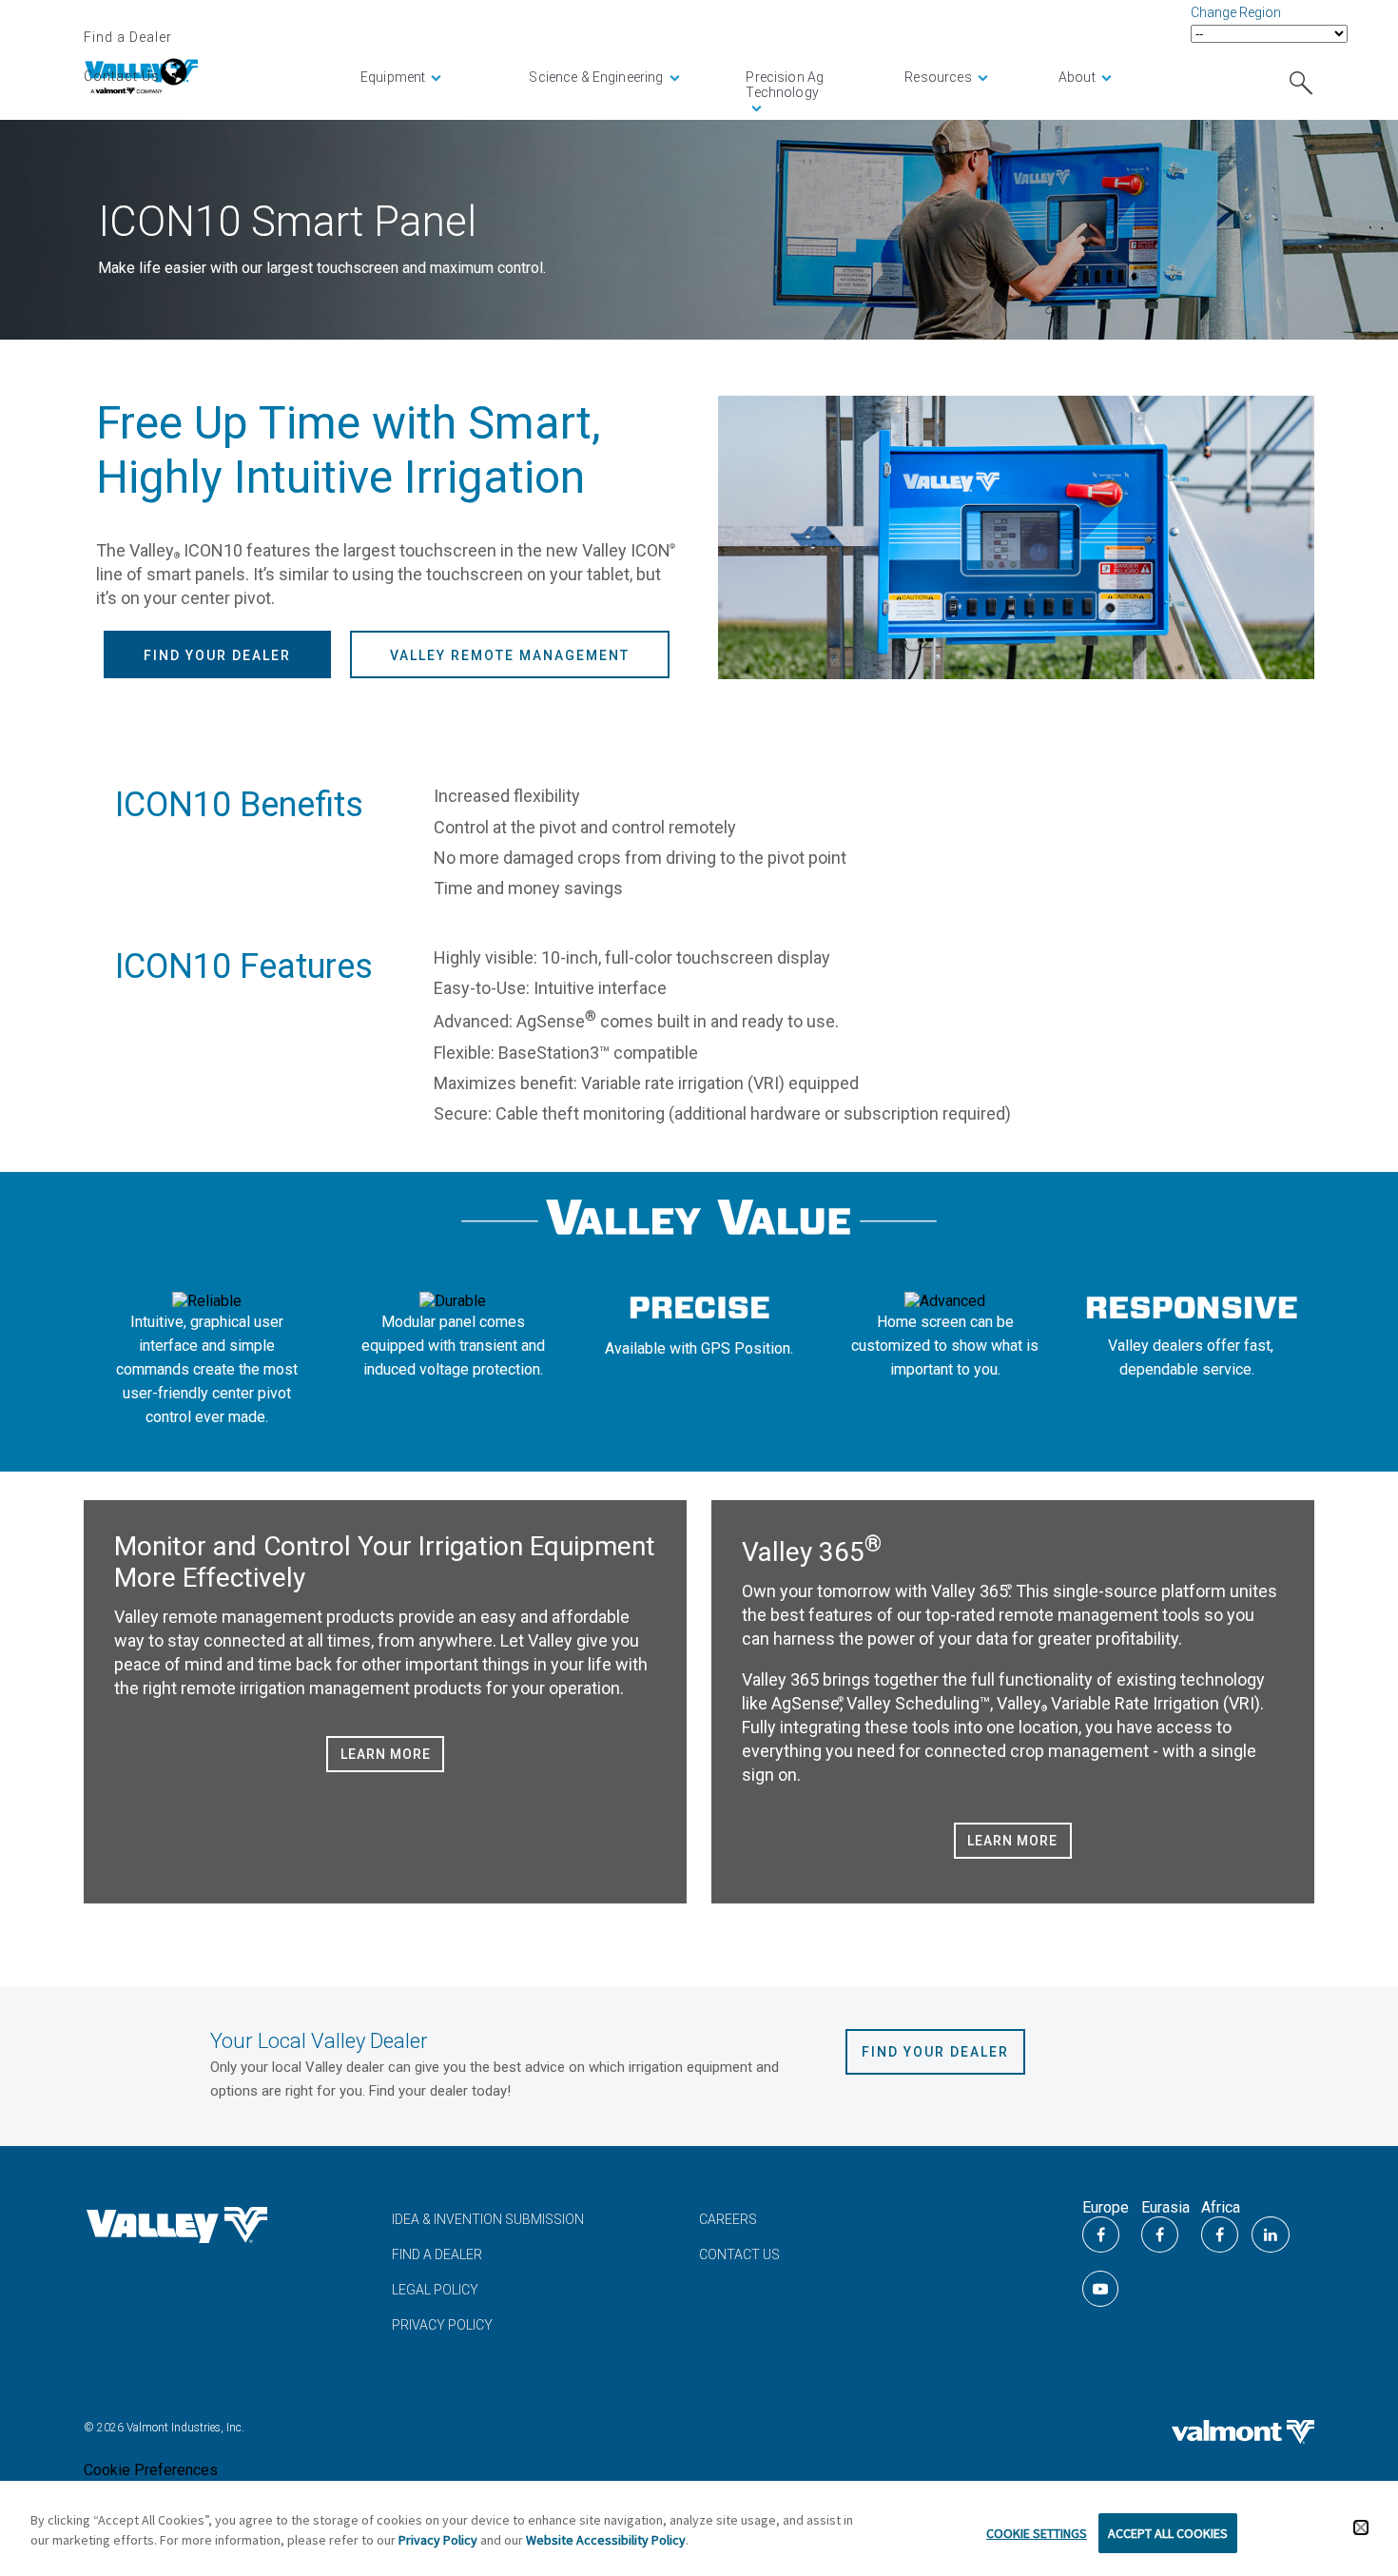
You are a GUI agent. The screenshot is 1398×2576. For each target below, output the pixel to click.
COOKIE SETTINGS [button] (1037, 2533)
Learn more (386, 1754)
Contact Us (122, 76)
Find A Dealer (437, 2254)
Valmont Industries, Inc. (184, 2428)
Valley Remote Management (510, 655)
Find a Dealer (128, 37)
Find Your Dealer (217, 655)
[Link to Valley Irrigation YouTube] (1100, 2289)
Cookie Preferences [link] (151, 2470)
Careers (728, 2219)
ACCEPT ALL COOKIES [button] (1168, 2533)
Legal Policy (435, 2290)
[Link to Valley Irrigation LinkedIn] (1271, 2234)
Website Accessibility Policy (606, 2540)
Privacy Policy (442, 2325)
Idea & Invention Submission (488, 2219)
